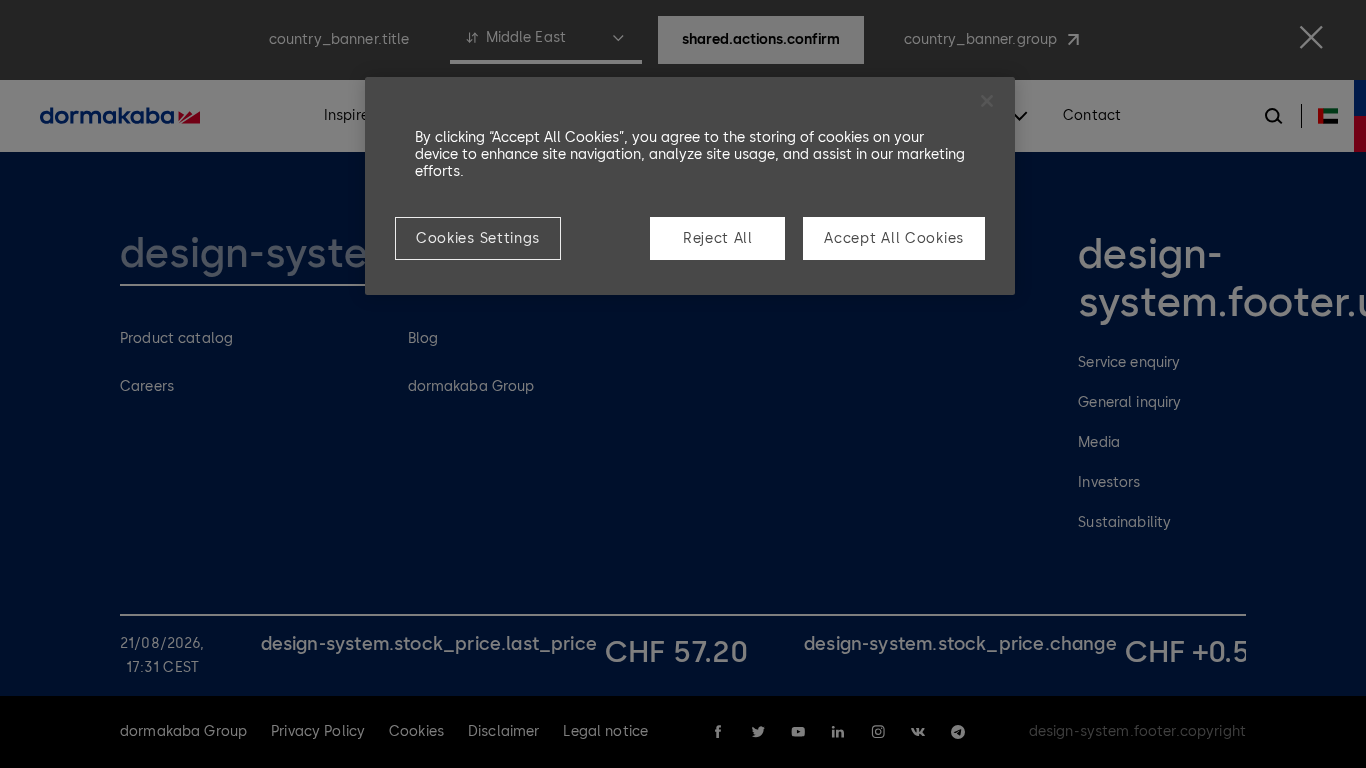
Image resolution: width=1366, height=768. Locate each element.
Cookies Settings (478, 238)
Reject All (718, 238)
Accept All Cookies (894, 238)
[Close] (987, 101)
